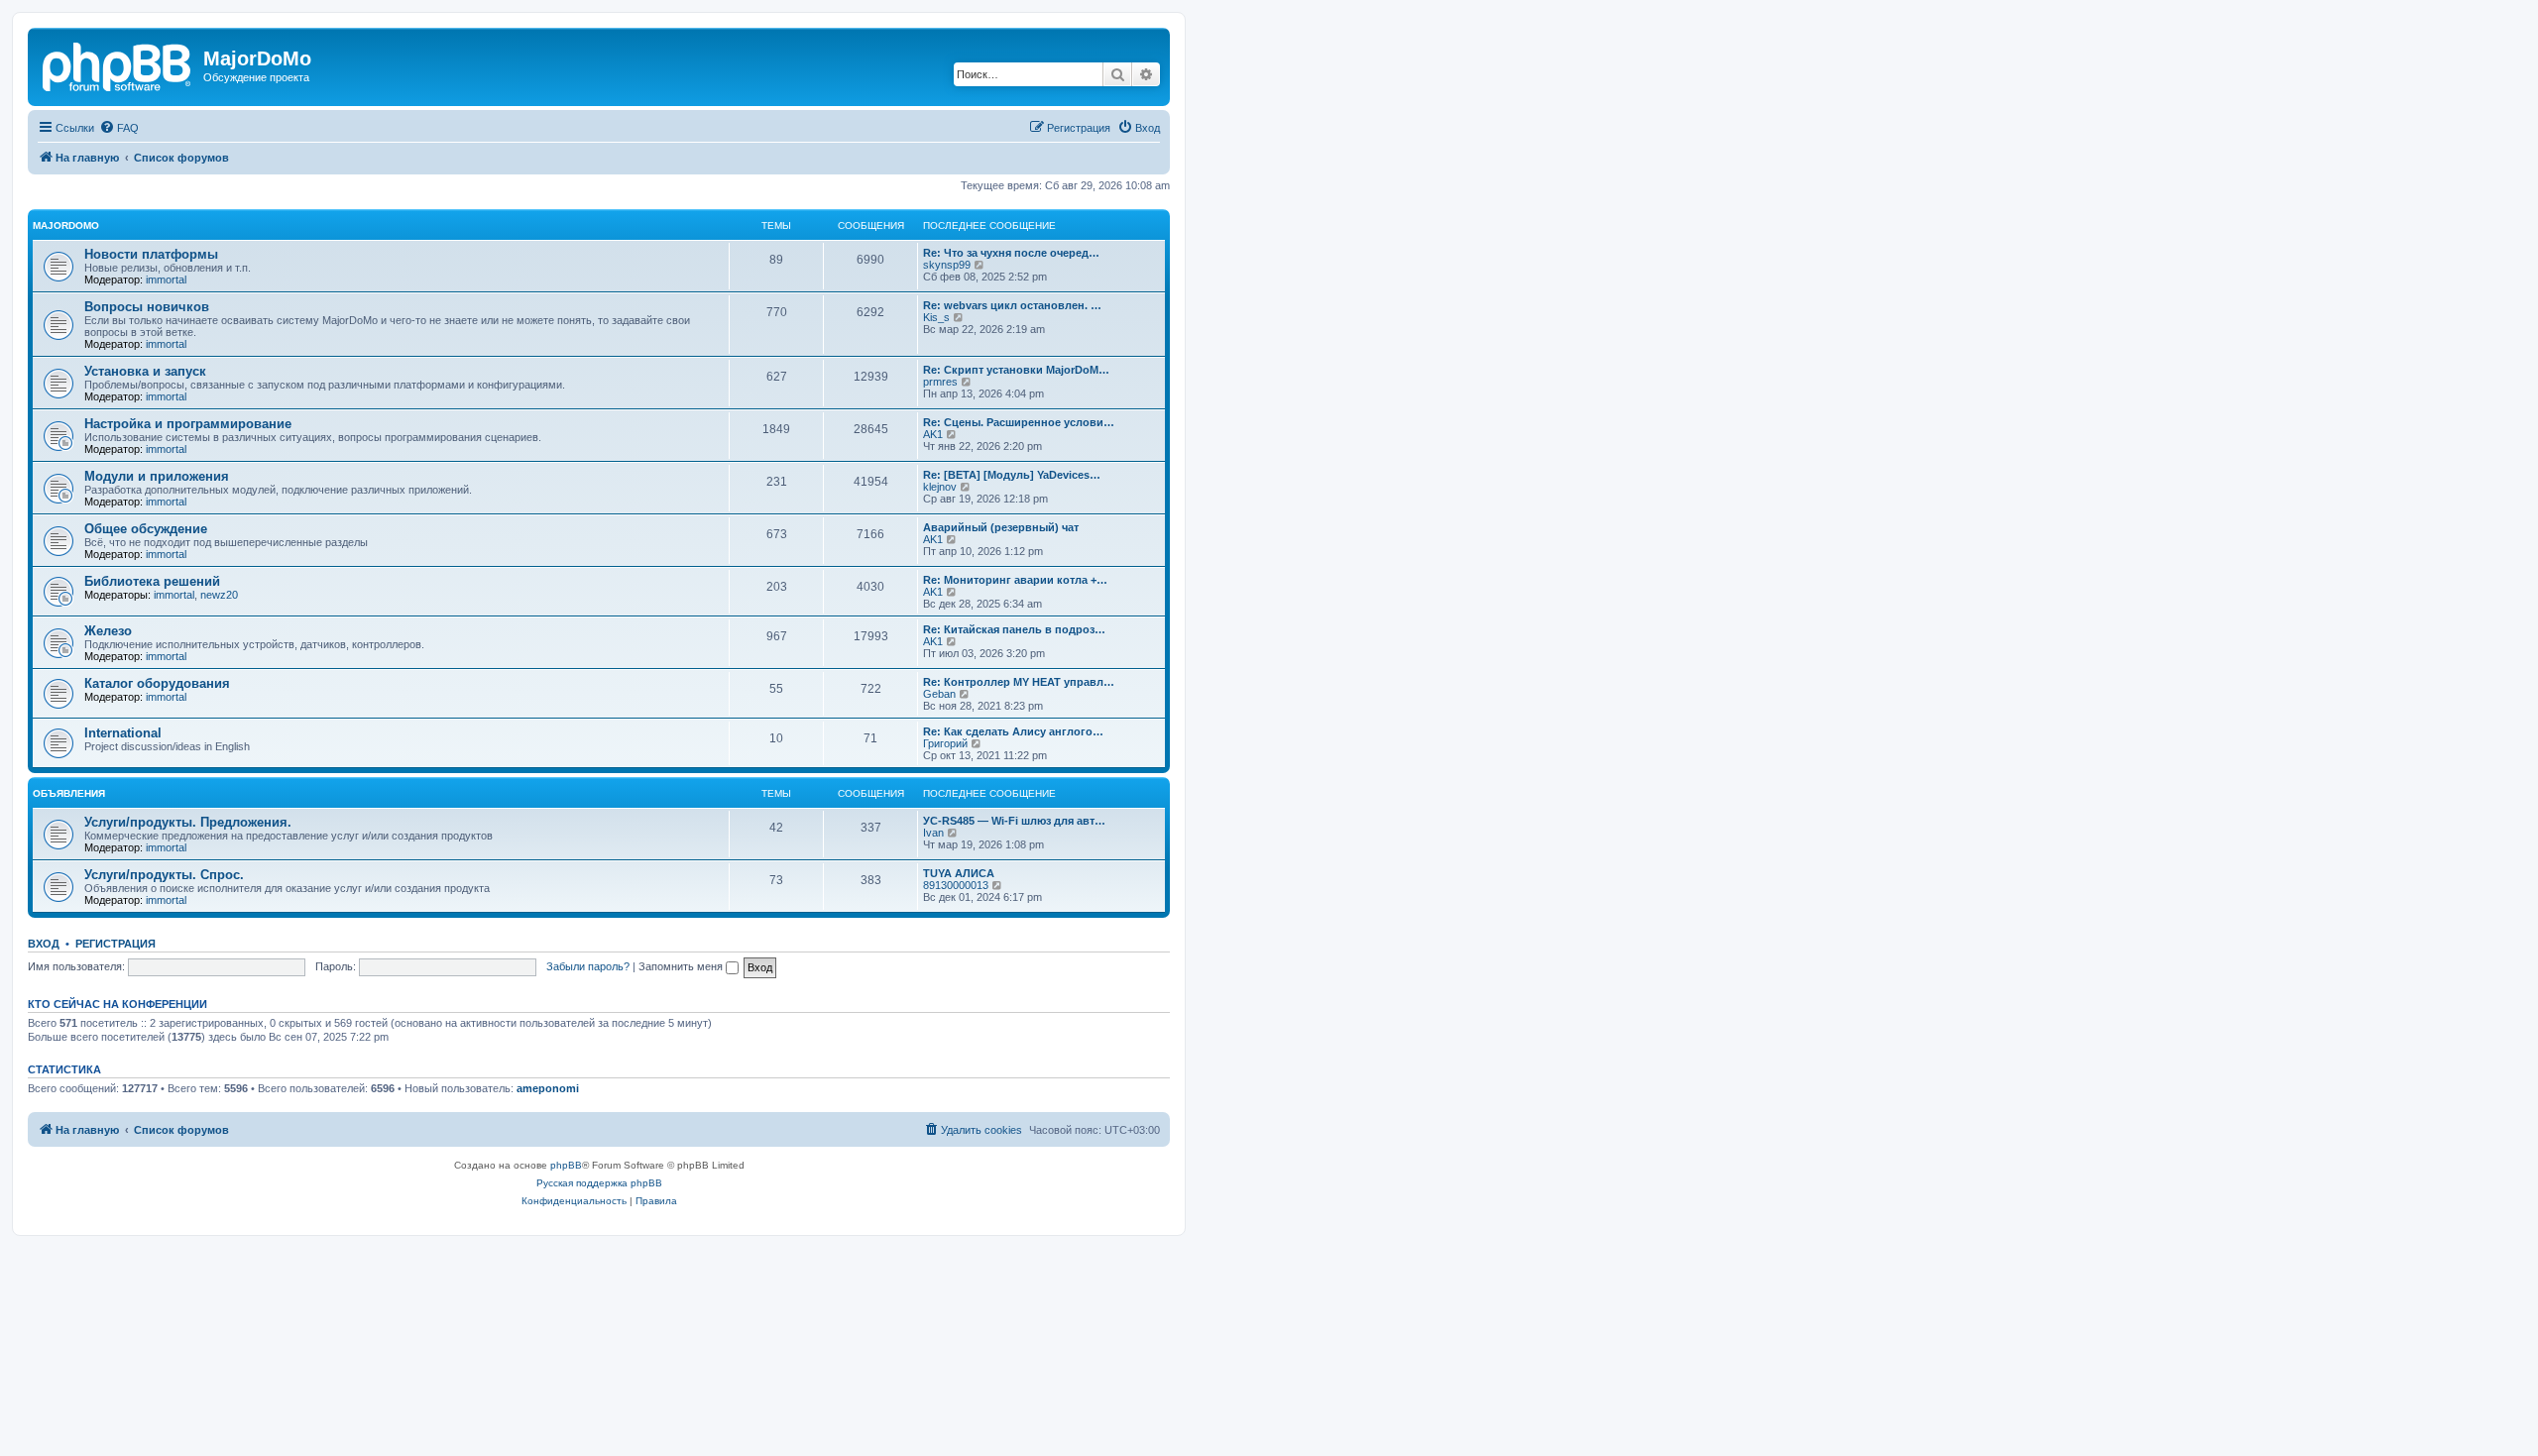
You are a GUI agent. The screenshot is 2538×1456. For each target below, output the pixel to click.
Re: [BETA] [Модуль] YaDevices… (1012, 475)
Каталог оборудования (157, 683)
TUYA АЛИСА (959, 873)
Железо (108, 631)
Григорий (945, 743)
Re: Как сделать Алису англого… (1013, 731)
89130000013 (956, 885)
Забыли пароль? (588, 966)
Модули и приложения (157, 476)
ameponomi (548, 1088)
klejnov (940, 487)
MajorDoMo (66, 225)
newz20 (219, 595)
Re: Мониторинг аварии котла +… (1015, 580)
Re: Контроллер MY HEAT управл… (1019, 682)
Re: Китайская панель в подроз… (1014, 629)
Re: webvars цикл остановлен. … (1012, 305)
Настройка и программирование (188, 424)
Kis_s (936, 317)
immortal (166, 280)
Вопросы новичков (147, 307)
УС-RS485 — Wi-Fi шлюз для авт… (1014, 821)
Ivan (933, 833)
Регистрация (115, 944)
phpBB (566, 1165)
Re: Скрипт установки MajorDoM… (1016, 370)
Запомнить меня (682, 966)
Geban (939, 694)
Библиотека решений (152, 581)
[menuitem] (119, 128)
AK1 (933, 434)
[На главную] (118, 64)
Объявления (69, 793)
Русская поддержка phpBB (599, 1183)
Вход (44, 944)
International (123, 733)
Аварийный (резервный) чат (1001, 527)
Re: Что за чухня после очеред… (1011, 253)
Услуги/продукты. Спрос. (164, 875)
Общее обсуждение (146, 529)
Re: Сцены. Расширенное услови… (1019, 422)
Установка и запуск (145, 371)
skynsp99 (947, 265)
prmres (940, 382)
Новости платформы (151, 254)
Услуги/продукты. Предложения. (188, 822)
